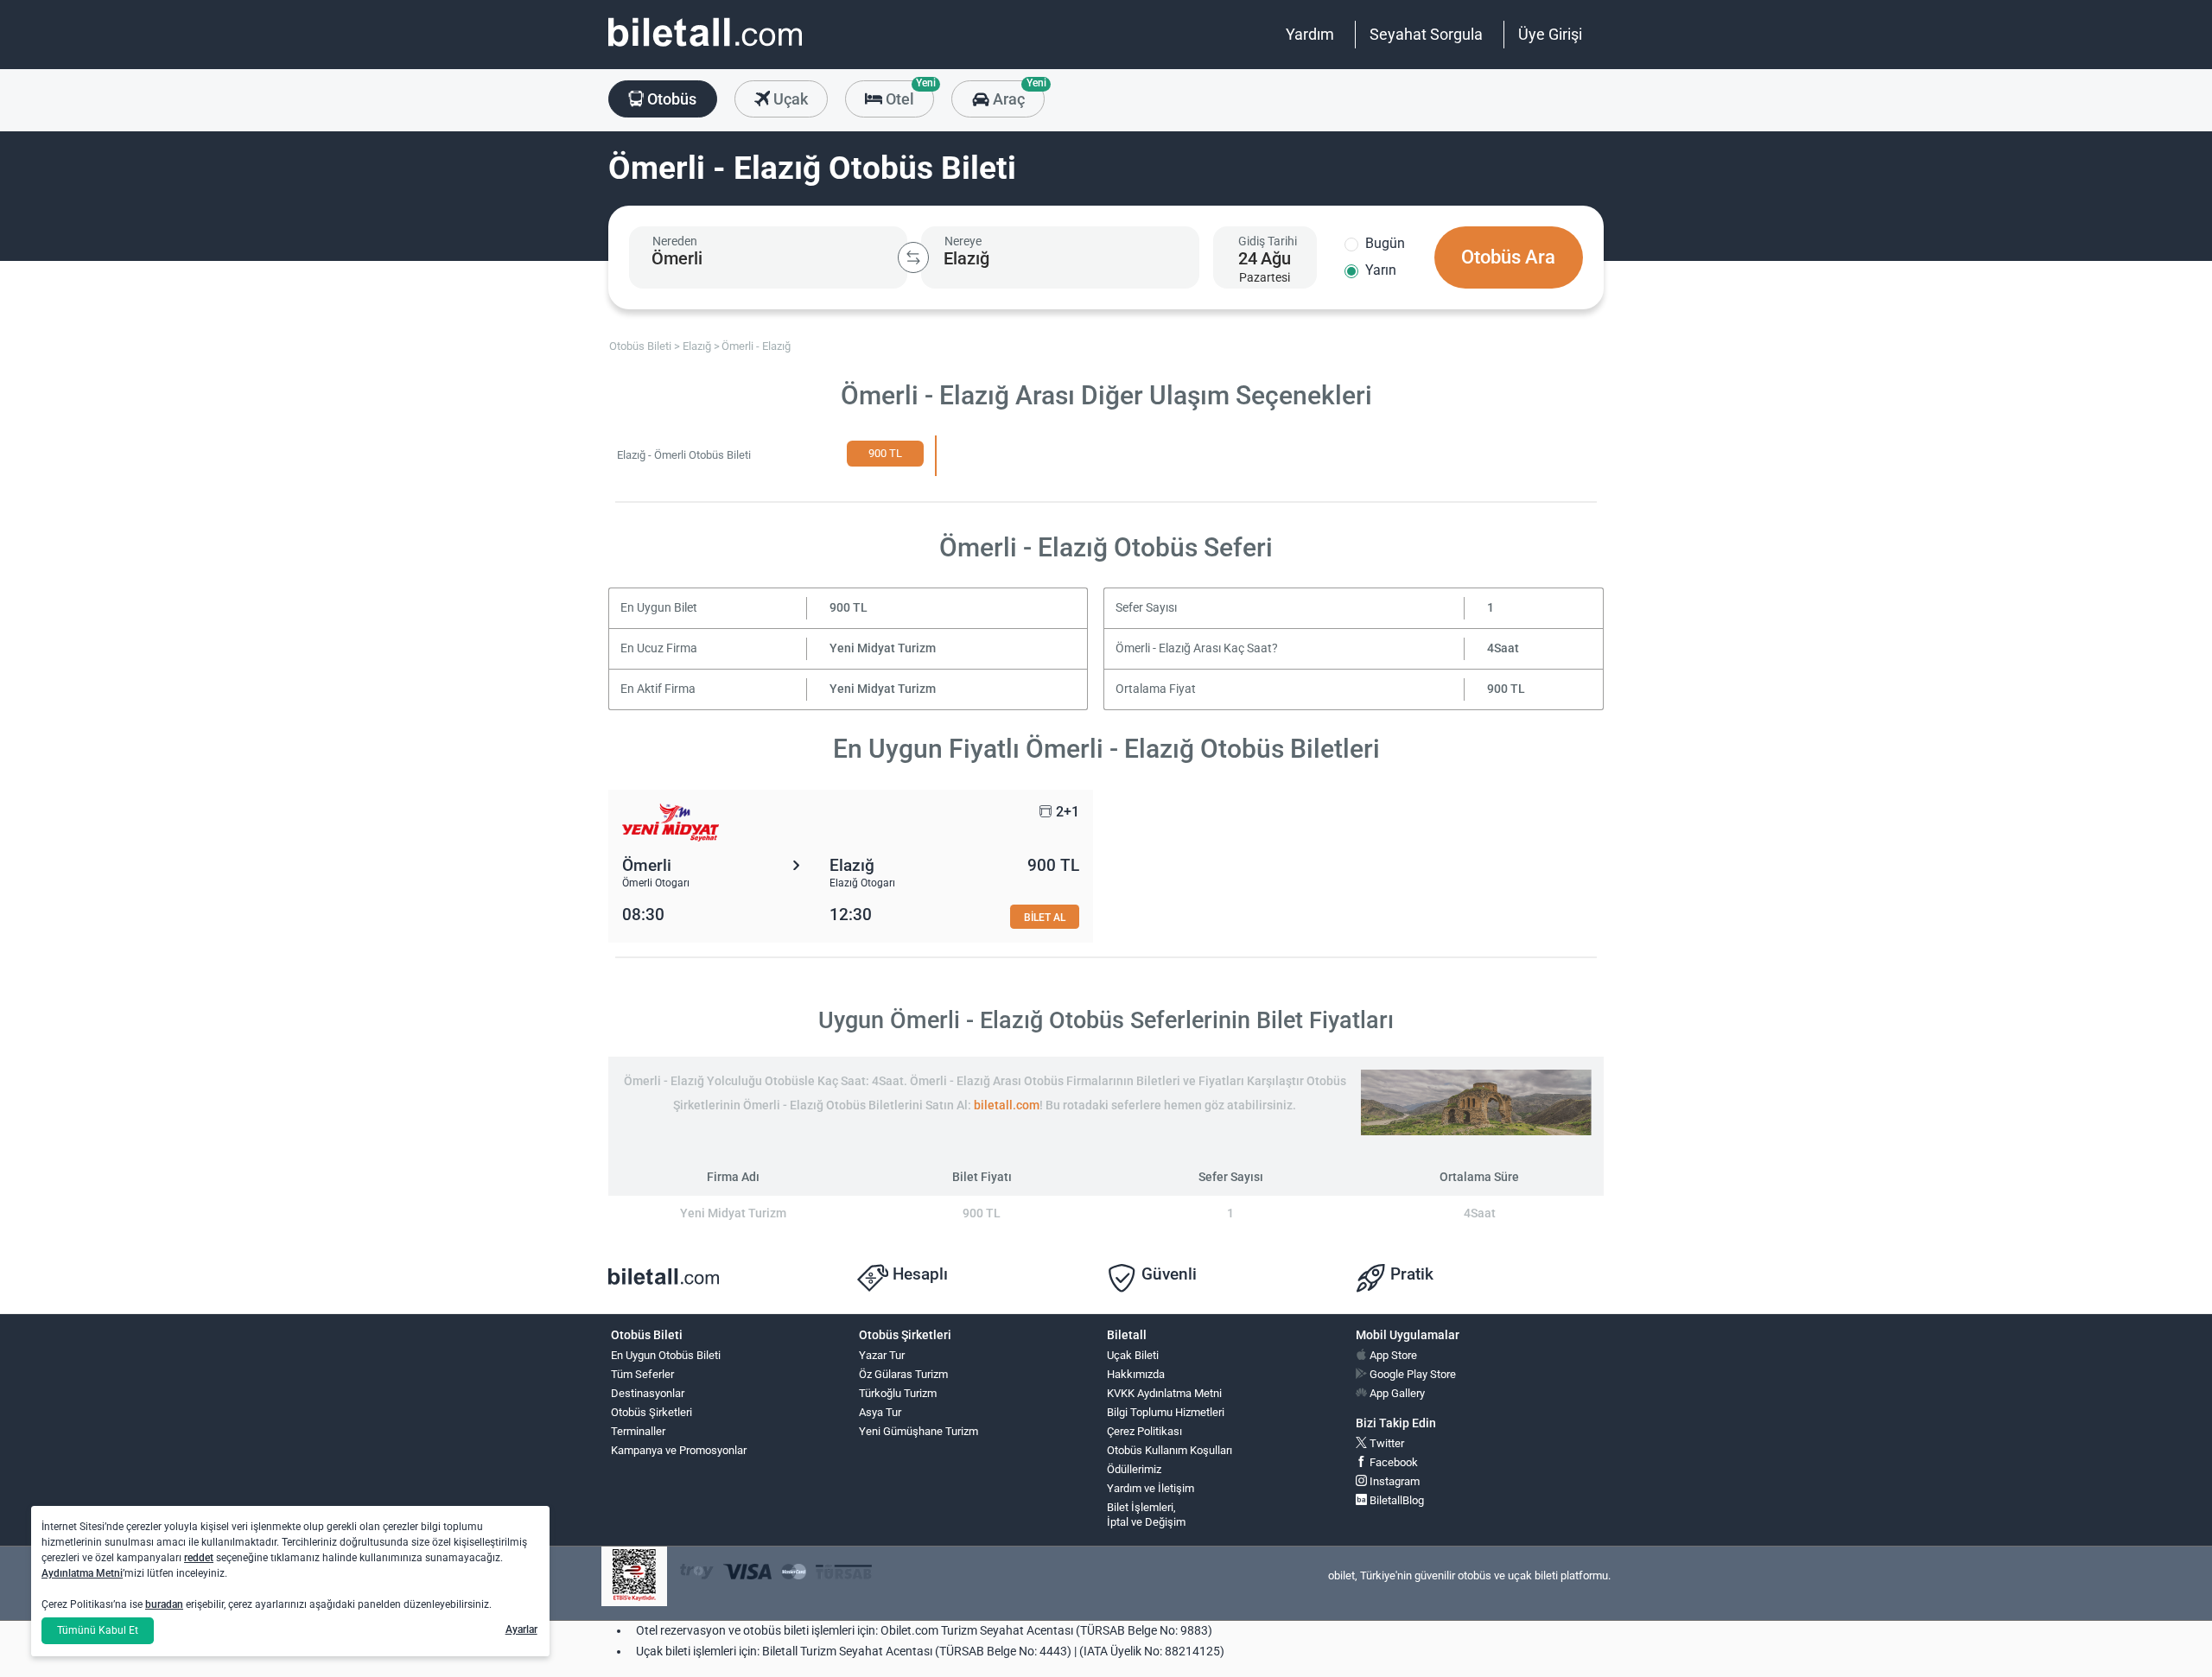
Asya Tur (880, 1412)
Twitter (1386, 1443)
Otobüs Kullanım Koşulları (1170, 1450)
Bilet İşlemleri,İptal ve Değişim (1146, 1515)
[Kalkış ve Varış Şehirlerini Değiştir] (913, 257)
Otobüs (670, 99)
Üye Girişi (1550, 34)
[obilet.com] (705, 48)
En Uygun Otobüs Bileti (666, 1355)
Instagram (1393, 1481)
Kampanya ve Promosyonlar (679, 1450)
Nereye (963, 241)
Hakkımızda (1136, 1374)
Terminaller (638, 1431)
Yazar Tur (882, 1355)
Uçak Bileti (1133, 1355)
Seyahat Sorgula (1426, 34)
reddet (199, 1558)
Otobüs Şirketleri (652, 1412)
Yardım (1310, 34)
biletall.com (1007, 1105)
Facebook (1392, 1462)
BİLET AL (1045, 917)
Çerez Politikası (1144, 1431)
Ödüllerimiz (1134, 1469)
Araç (1017, 94)
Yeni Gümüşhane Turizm (918, 1431)
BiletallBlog (1395, 1500)
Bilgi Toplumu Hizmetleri (1166, 1412)
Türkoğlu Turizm (898, 1393)
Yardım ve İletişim (1150, 1488)
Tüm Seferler (642, 1374)
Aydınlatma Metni (82, 1573)
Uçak (789, 99)
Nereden (675, 241)
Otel (908, 94)
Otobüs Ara (1508, 257)
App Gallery (1396, 1393)
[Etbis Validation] (634, 1576)
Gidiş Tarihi (1268, 241)
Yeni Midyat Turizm (883, 648)
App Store (1392, 1355)
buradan (164, 1604)
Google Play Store (1411, 1374)
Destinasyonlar (648, 1393)
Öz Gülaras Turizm (903, 1374)
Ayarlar (521, 1629)
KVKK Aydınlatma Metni (1164, 1393)
